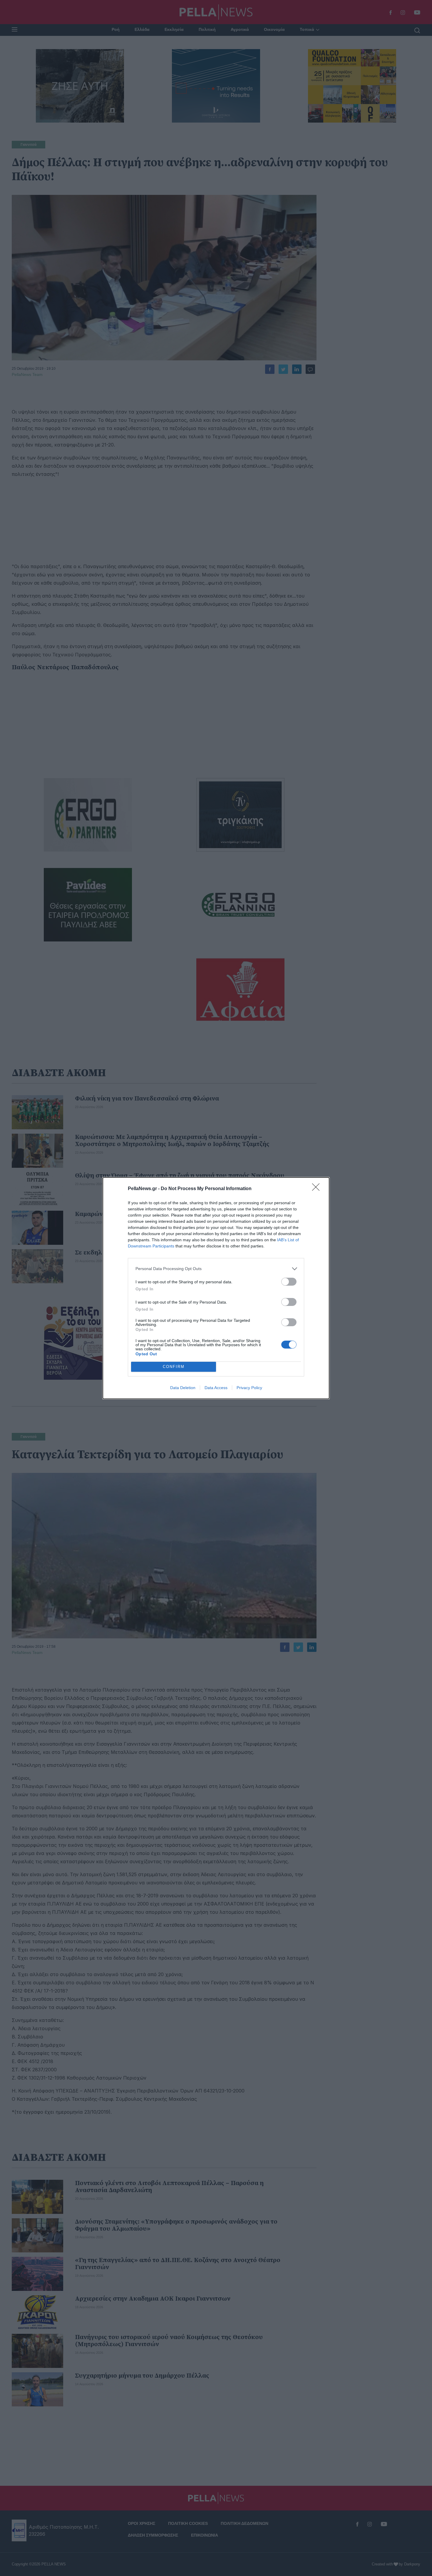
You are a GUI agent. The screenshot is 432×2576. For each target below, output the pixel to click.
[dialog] (216, 1288)
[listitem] (216, 1269)
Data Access (216, 1388)
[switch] (289, 1282)
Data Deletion (183, 1388)
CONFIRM (174, 1367)
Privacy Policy (249, 1388)
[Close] (318, 1189)
